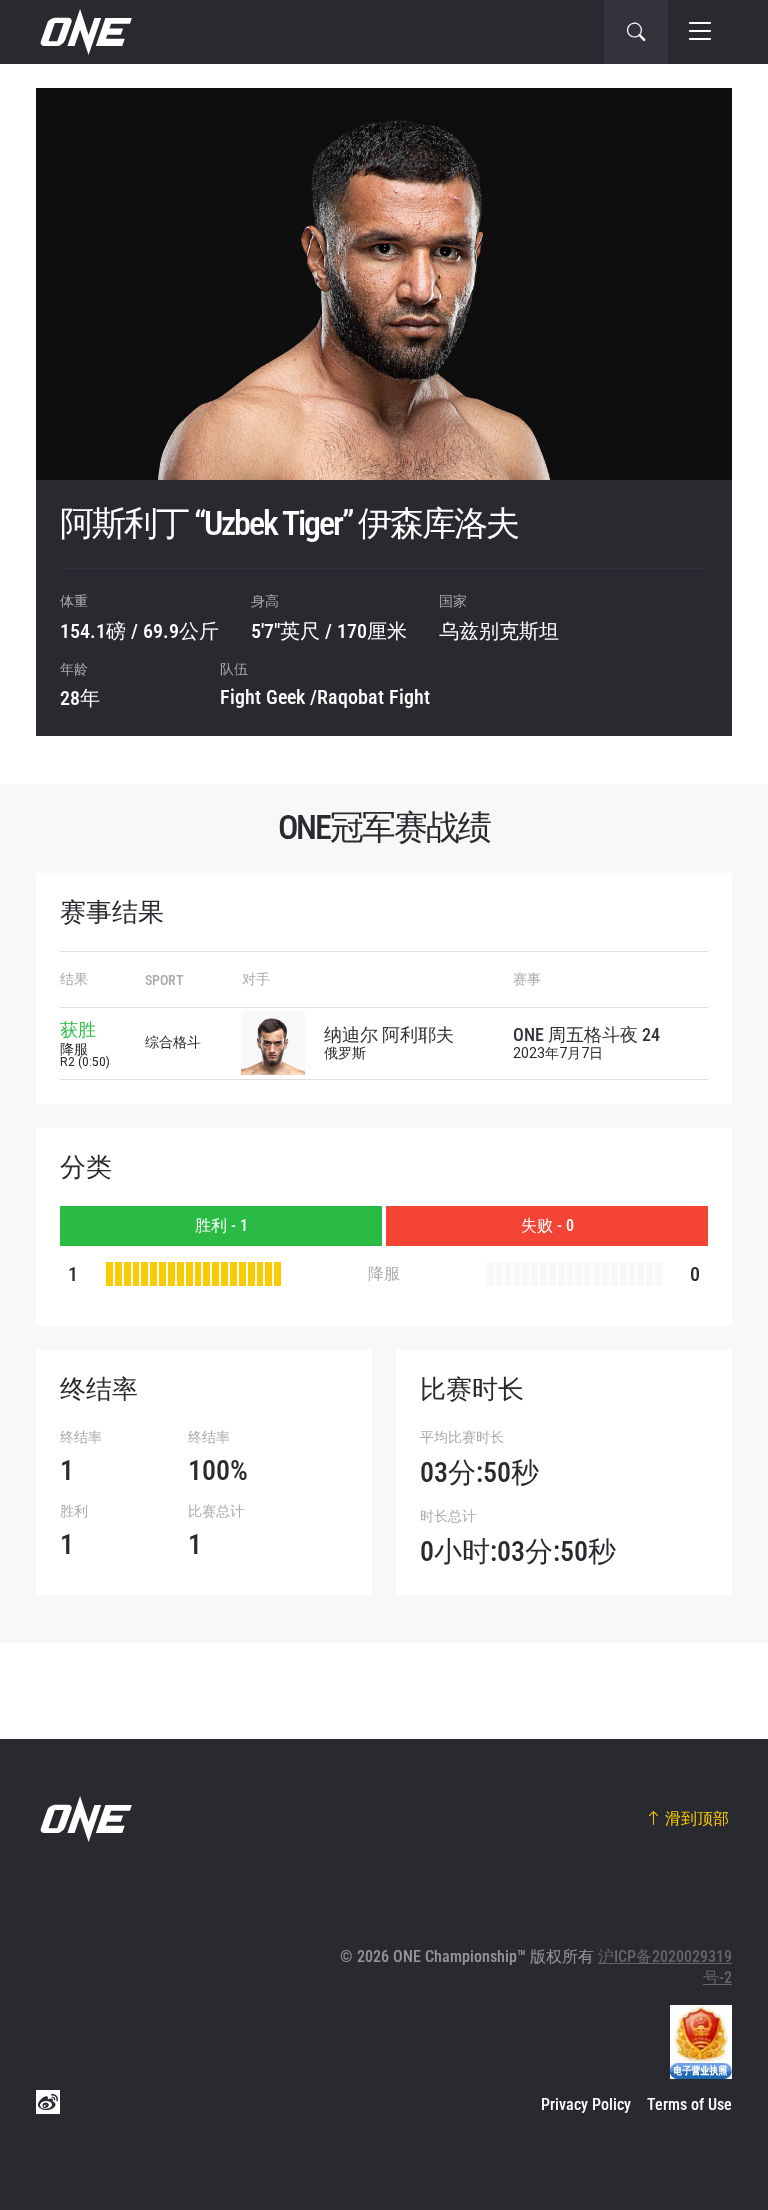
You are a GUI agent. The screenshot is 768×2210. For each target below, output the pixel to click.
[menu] (700, 32)
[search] (636, 32)
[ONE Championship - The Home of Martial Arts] (84, 32)
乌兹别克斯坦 (499, 631)
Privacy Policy (586, 2104)
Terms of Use (689, 2104)
